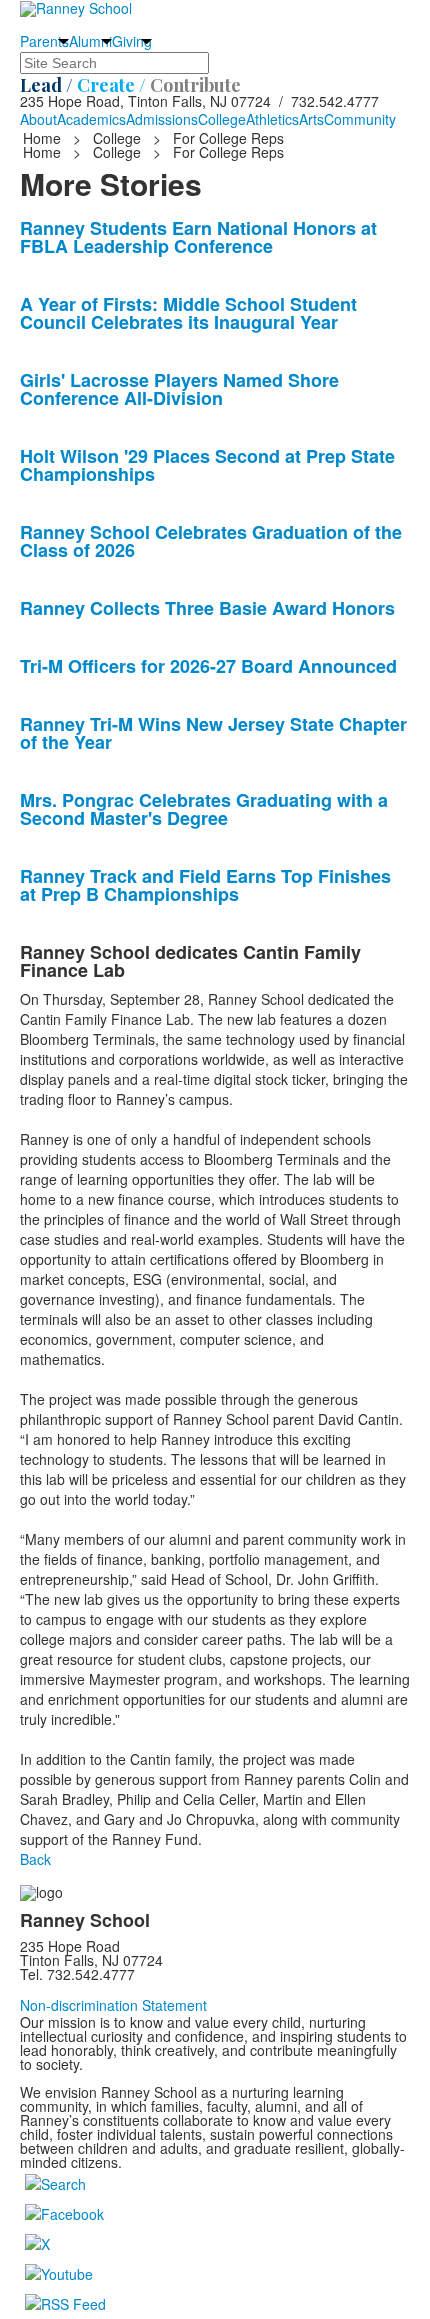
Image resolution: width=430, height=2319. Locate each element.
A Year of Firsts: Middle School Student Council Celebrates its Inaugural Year (188, 313)
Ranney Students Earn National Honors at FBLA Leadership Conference (198, 237)
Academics (91, 119)
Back (35, 1859)
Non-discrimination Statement (113, 2005)
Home (44, 138)
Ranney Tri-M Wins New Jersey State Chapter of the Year (213, 733)
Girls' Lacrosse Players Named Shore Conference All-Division (179, 389)
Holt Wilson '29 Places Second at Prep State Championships (207, 465)
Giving (132, 41)
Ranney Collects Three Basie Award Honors (207, 608)
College (222, 119)
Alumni (90, 41)
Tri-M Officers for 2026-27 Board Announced (208, 666)
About (38, 119)
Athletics (272, 119)
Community (360, 119)
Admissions (162, 119)
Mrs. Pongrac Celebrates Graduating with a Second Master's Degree (204, 809)
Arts (311, 119)
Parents (44, 41)
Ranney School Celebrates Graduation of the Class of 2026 (211, 541)
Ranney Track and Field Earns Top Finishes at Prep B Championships (205, 885)
